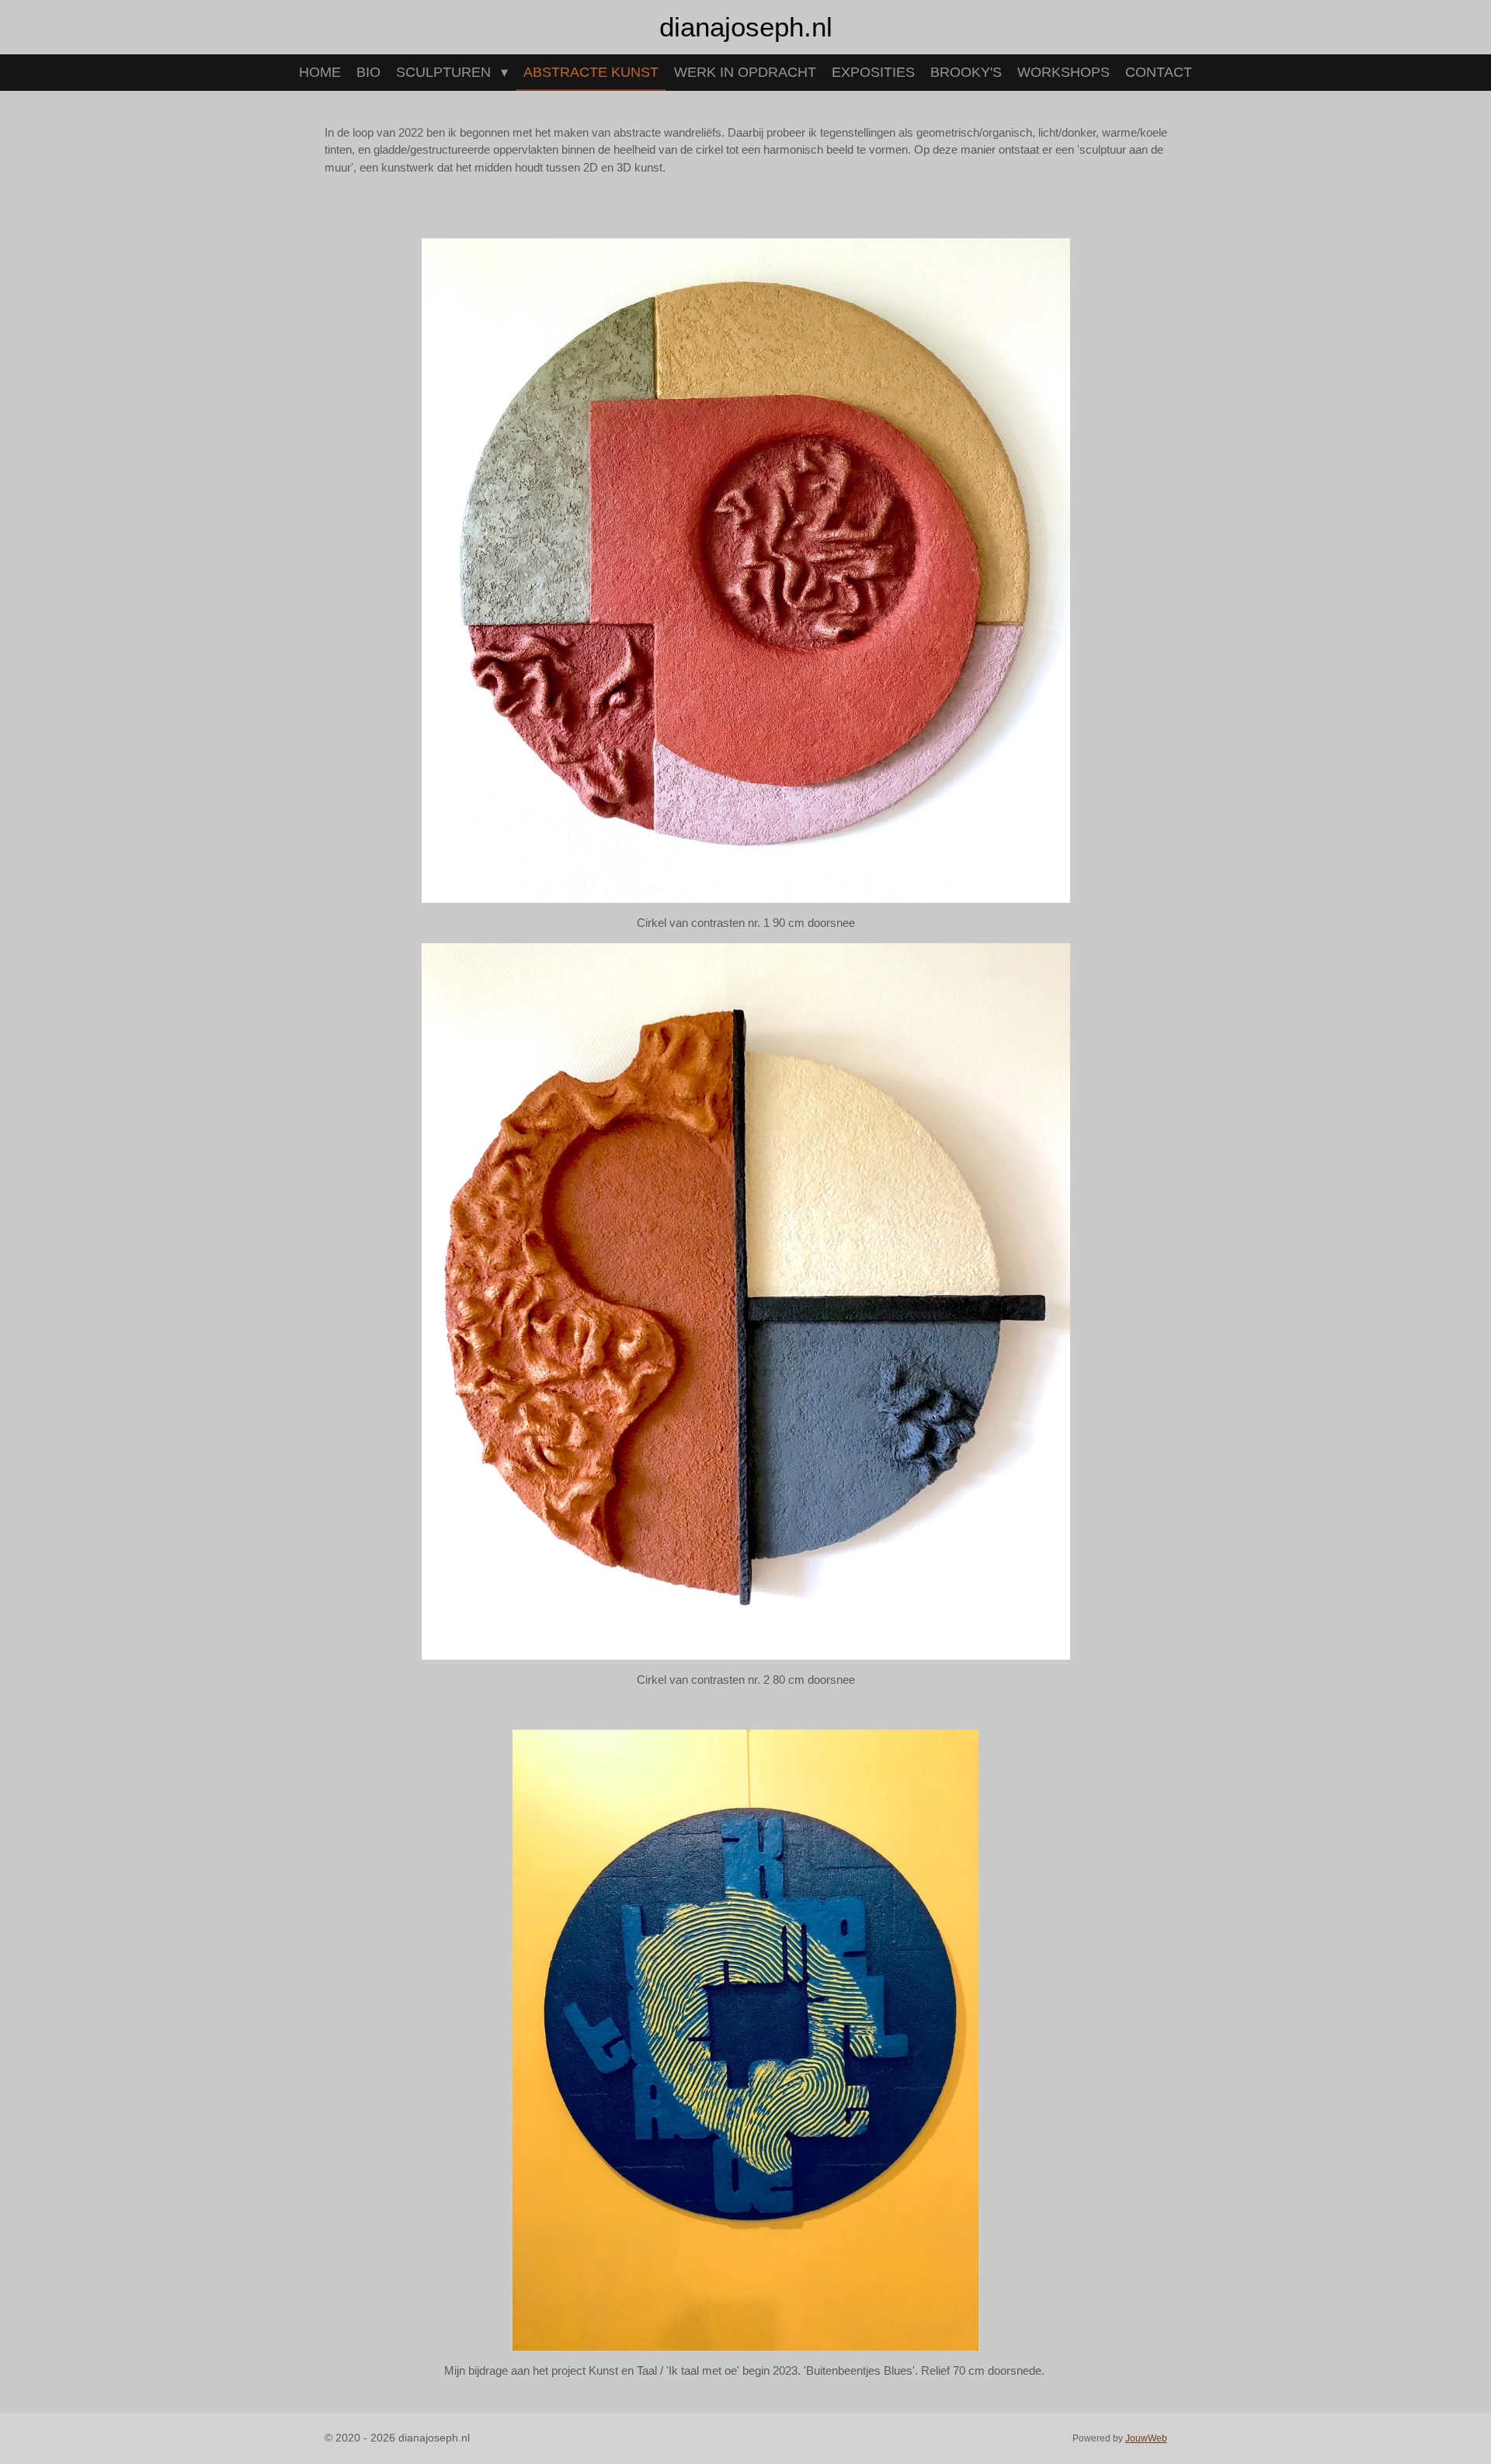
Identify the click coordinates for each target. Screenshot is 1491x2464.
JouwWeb (1146, 2438)
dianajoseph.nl (746, 27)
